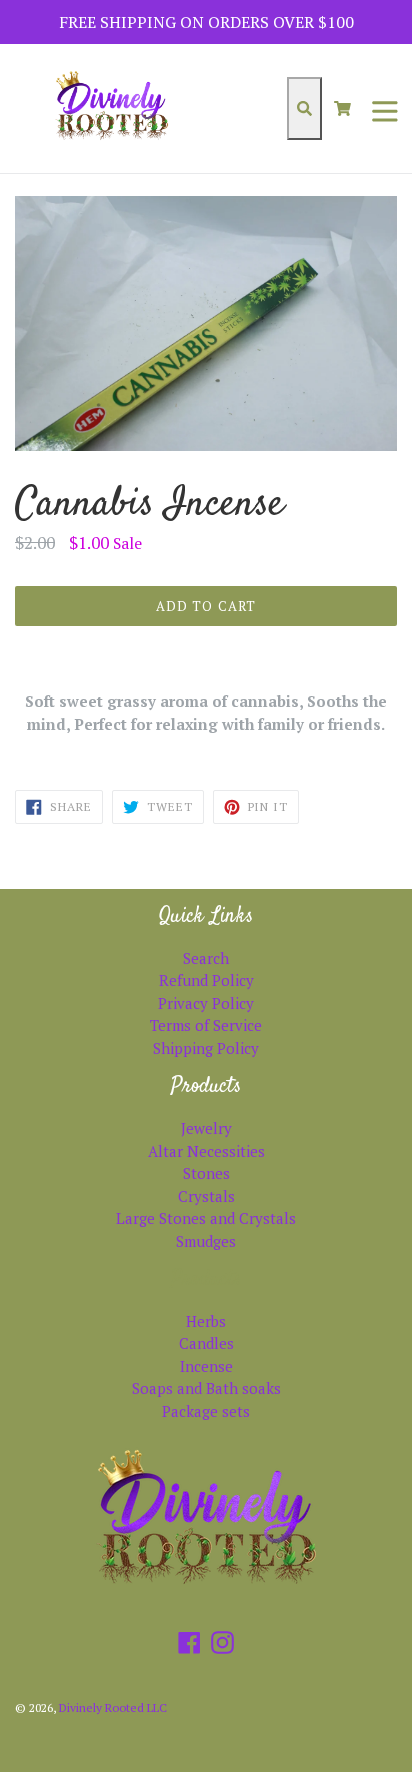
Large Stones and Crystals (206, 1218)
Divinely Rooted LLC (113, 1707)
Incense (206, 1366)
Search (206, 958)
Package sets (206, 1411)
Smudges (206, 1241)
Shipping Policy (206, 1048)
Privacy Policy (206, 1003)
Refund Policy (206, 980)
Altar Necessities (206, 1151)
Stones (206, 1173)
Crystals (206, 1196)
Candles (206, 1343)
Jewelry (206, 1128)
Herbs (206, 1321)
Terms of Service (206, 1025)
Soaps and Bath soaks (206, 1388)
